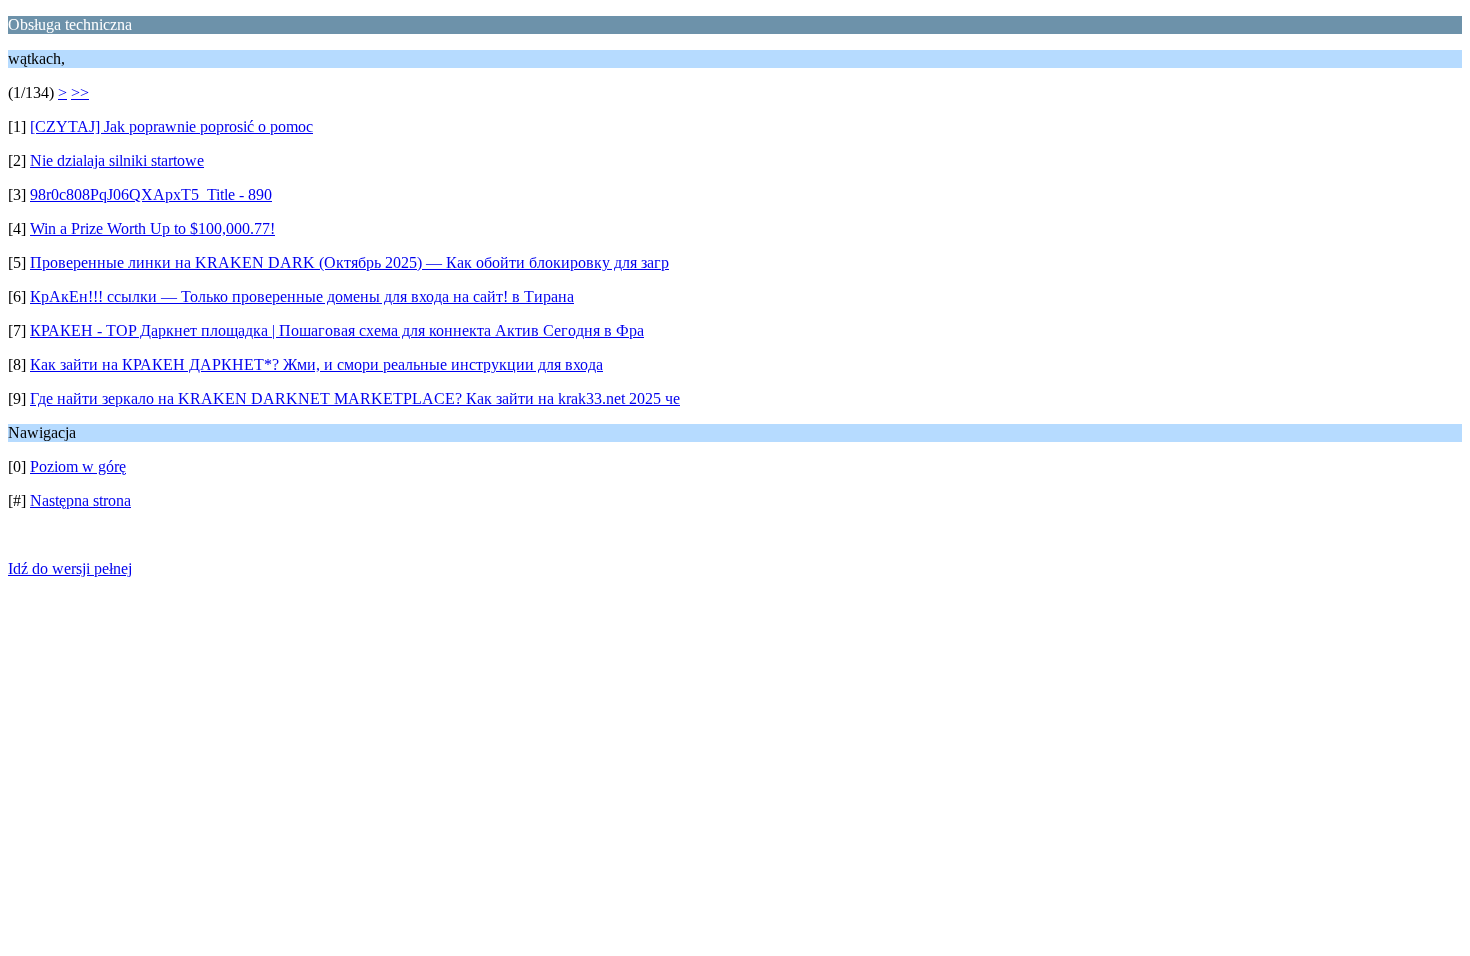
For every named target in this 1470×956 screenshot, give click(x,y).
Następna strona (80, 500)
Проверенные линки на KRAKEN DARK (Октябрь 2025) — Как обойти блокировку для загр (349, 262)
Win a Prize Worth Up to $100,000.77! (152, 228)
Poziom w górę (78, 466)
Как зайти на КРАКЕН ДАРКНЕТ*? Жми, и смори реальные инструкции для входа (316, 364)
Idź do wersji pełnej (70, 568)
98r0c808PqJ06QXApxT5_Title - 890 (151, 194)
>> (80, 92)
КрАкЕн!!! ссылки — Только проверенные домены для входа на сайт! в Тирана (302, 296)
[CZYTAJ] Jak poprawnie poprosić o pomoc (171, 126)
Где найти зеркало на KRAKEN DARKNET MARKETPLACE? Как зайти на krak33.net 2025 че (355, 398)
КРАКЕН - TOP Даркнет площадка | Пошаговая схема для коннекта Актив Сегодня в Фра (337, 330)
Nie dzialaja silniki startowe (117, 160)
